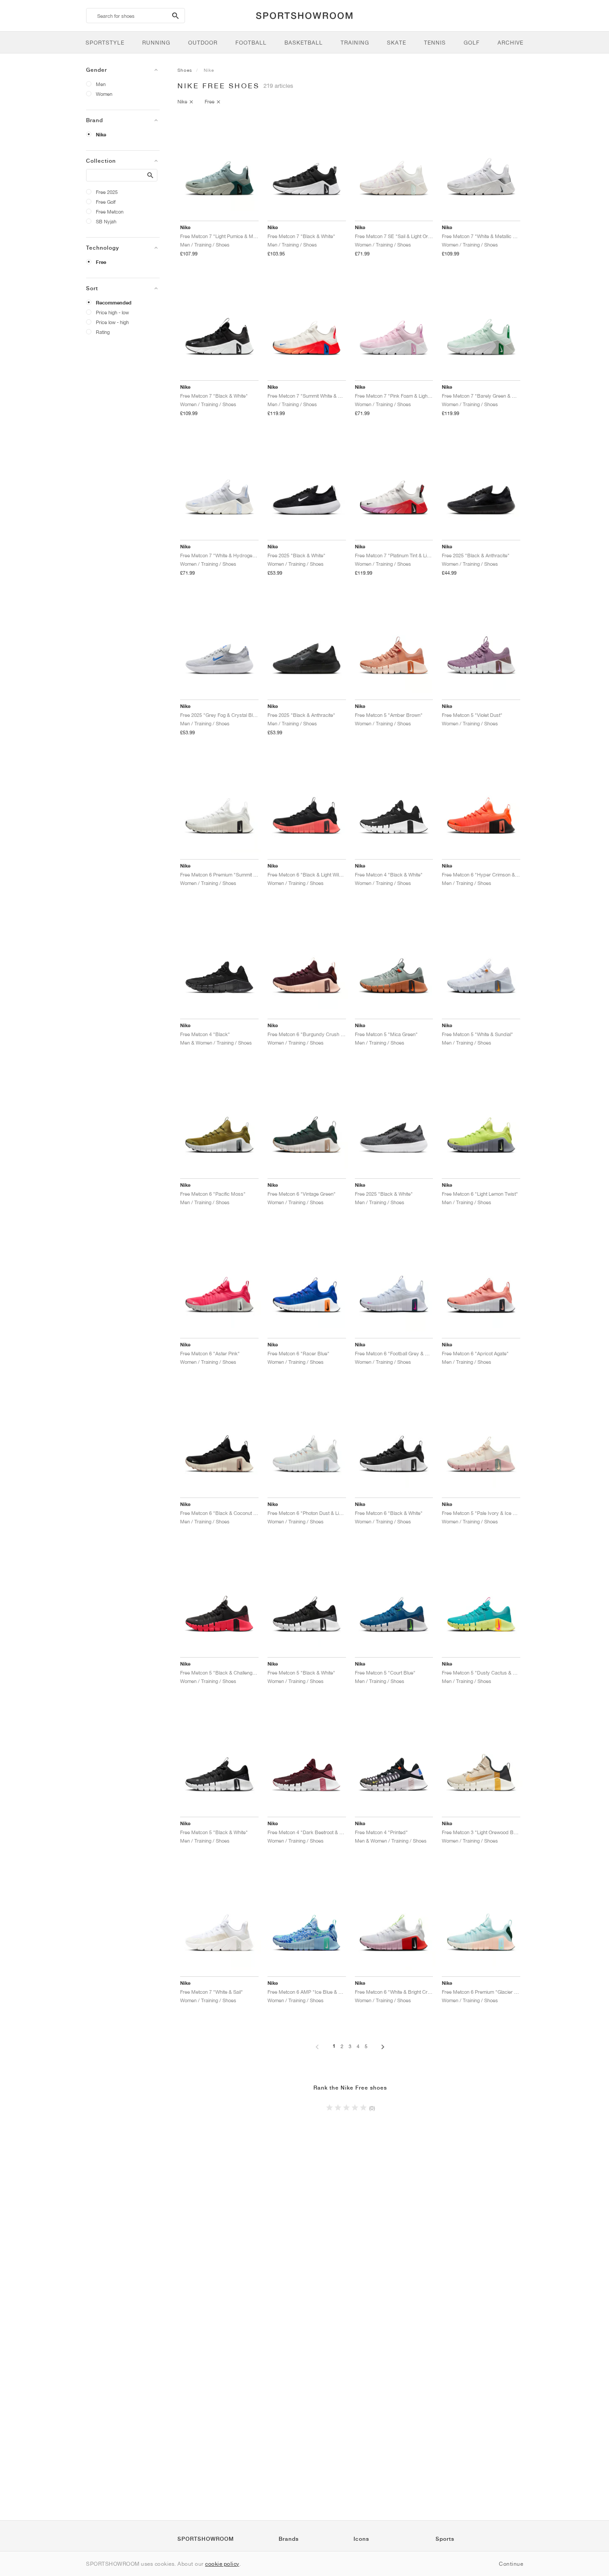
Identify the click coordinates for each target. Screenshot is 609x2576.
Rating (103, 332)
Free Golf (106, 202)
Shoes (185, 70)
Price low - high (112, 322)
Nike (101, 135)
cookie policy (222, 2564)
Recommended (114, 303)
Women (104, 94)
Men (101, 84)
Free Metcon (110, 212)
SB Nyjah (106, 221)
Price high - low (112, 312)
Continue (511, 2564)
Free (101, 262)
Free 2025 (107, 192)
